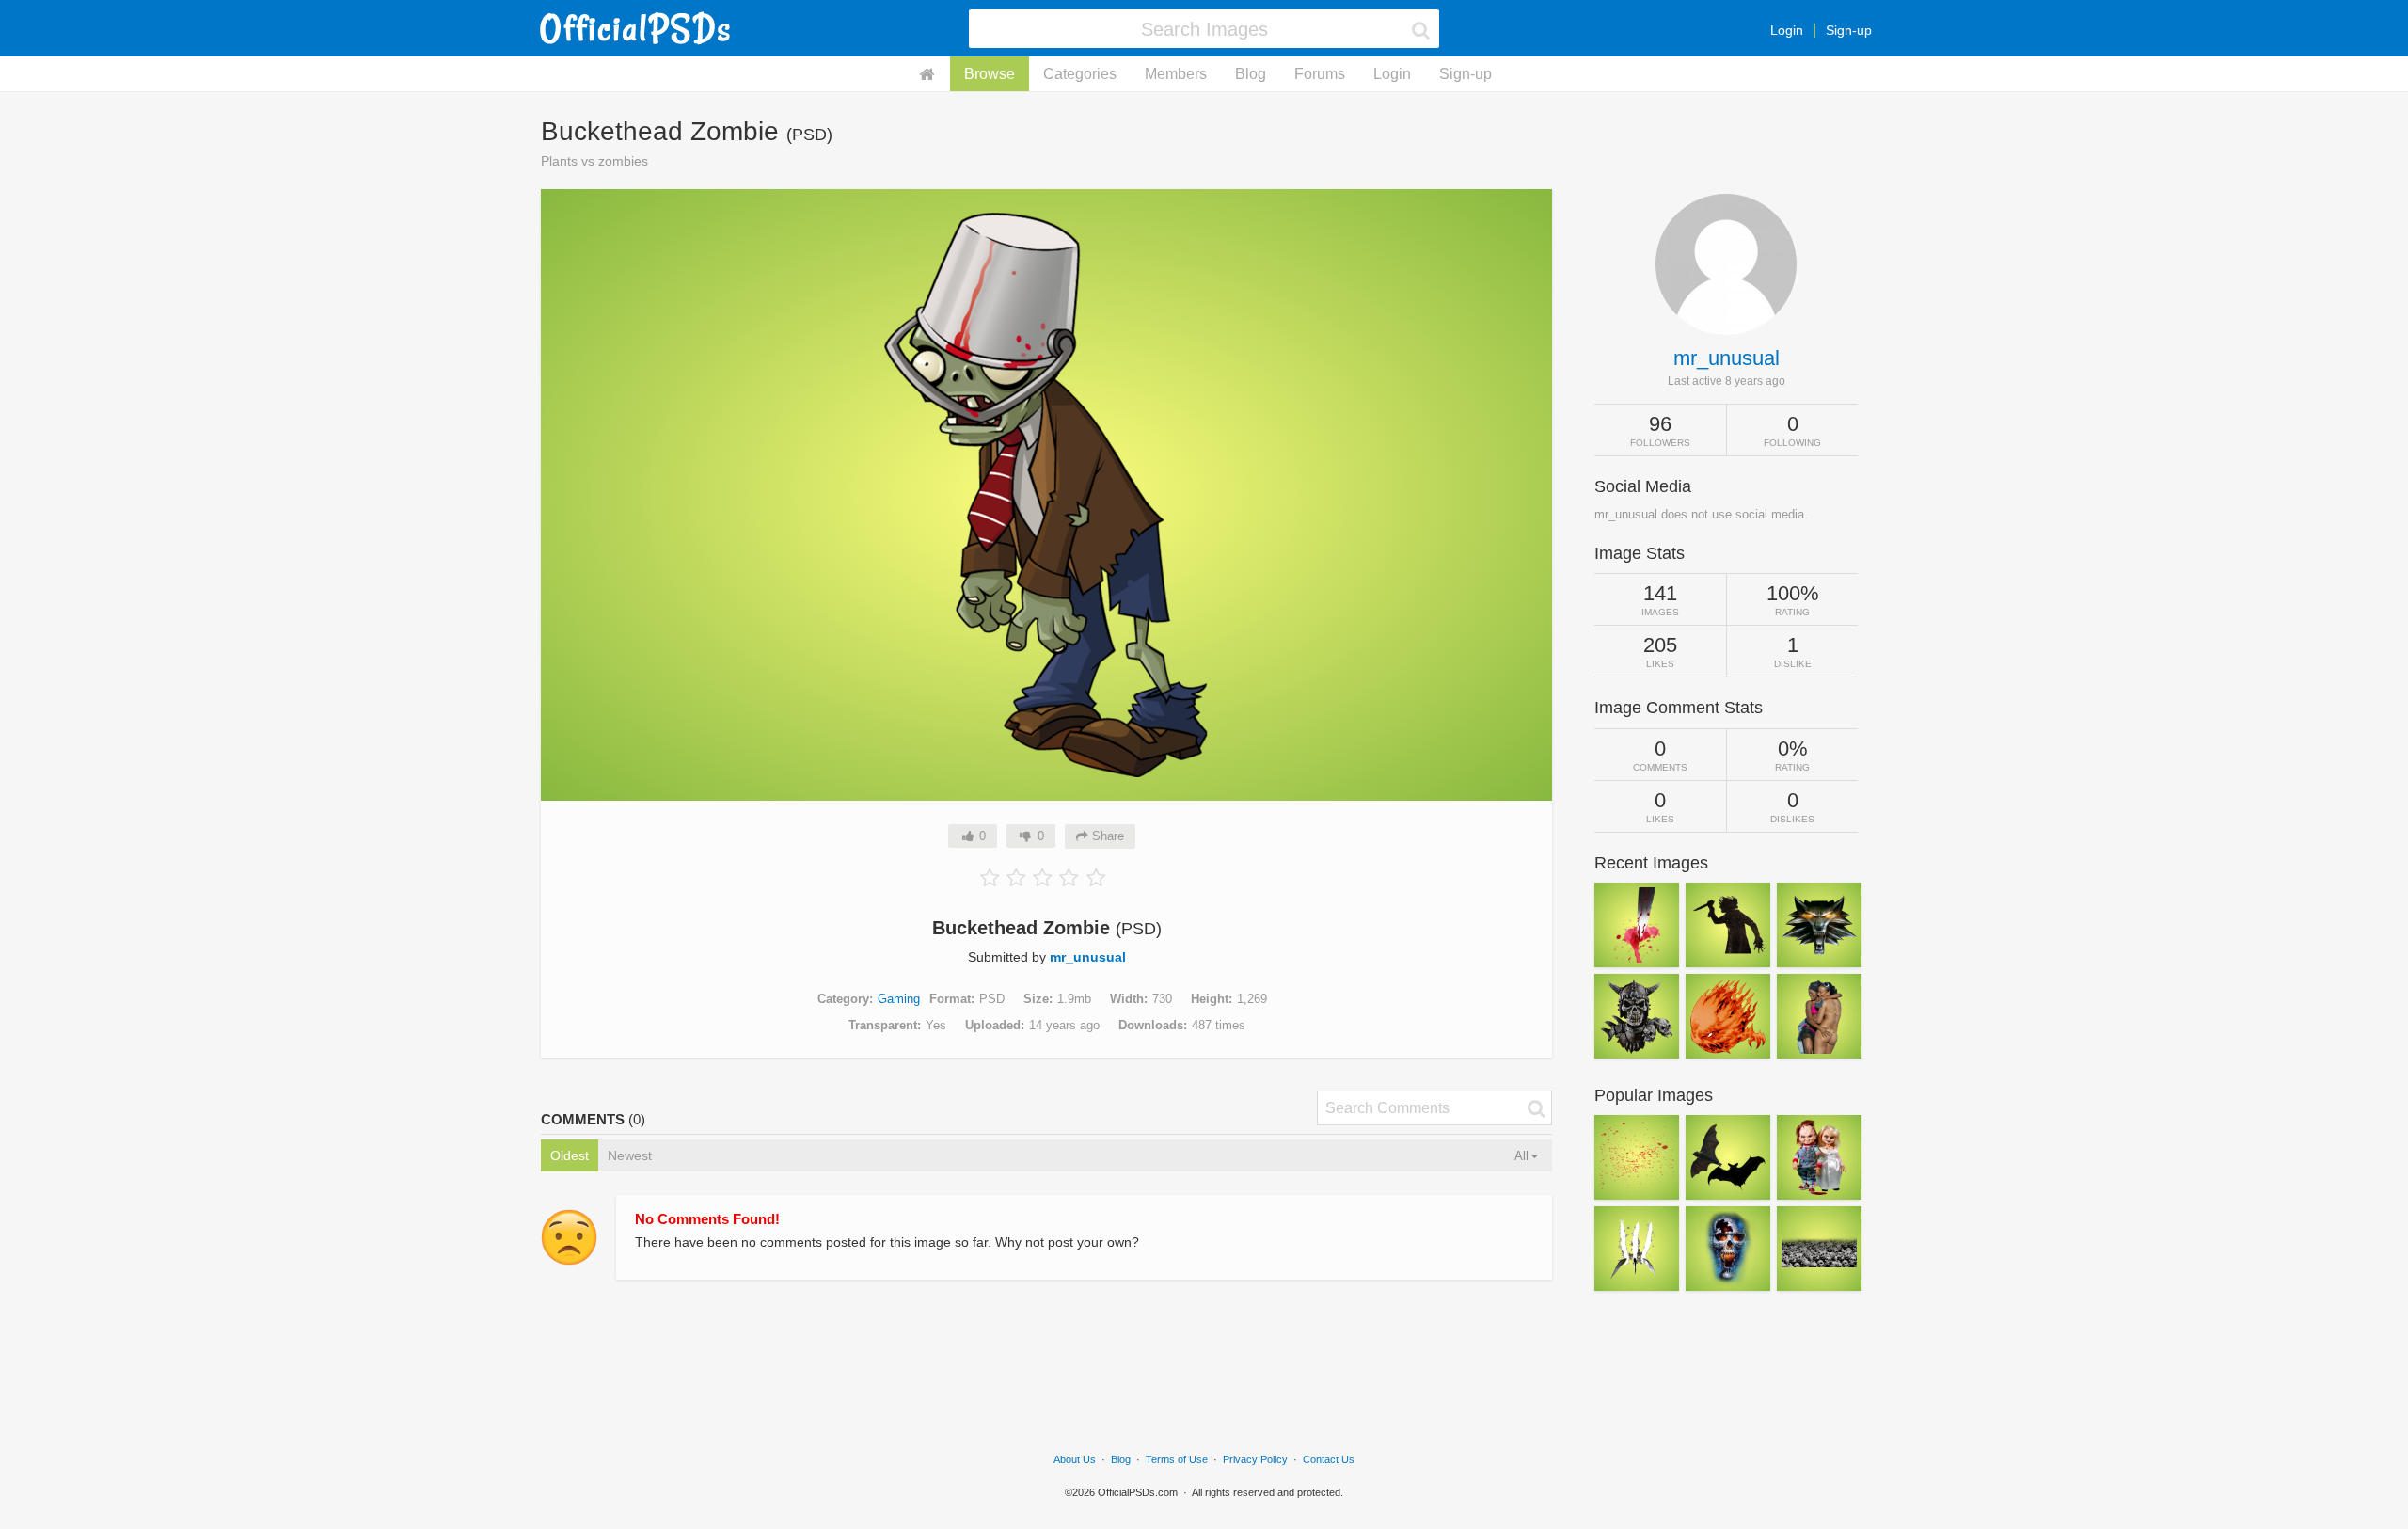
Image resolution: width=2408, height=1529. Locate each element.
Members (1176, 74)
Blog (1251, 74)
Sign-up (1849, 30)
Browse (990, 74)
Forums (1320, 74)
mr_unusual (1088, 957)
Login (1787, 30)
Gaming (899, 999)
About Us (1075, 1459)
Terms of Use (1177, 1459)
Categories (1080, 74)
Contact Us (1329, 1459)
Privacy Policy (1255, 1459)
